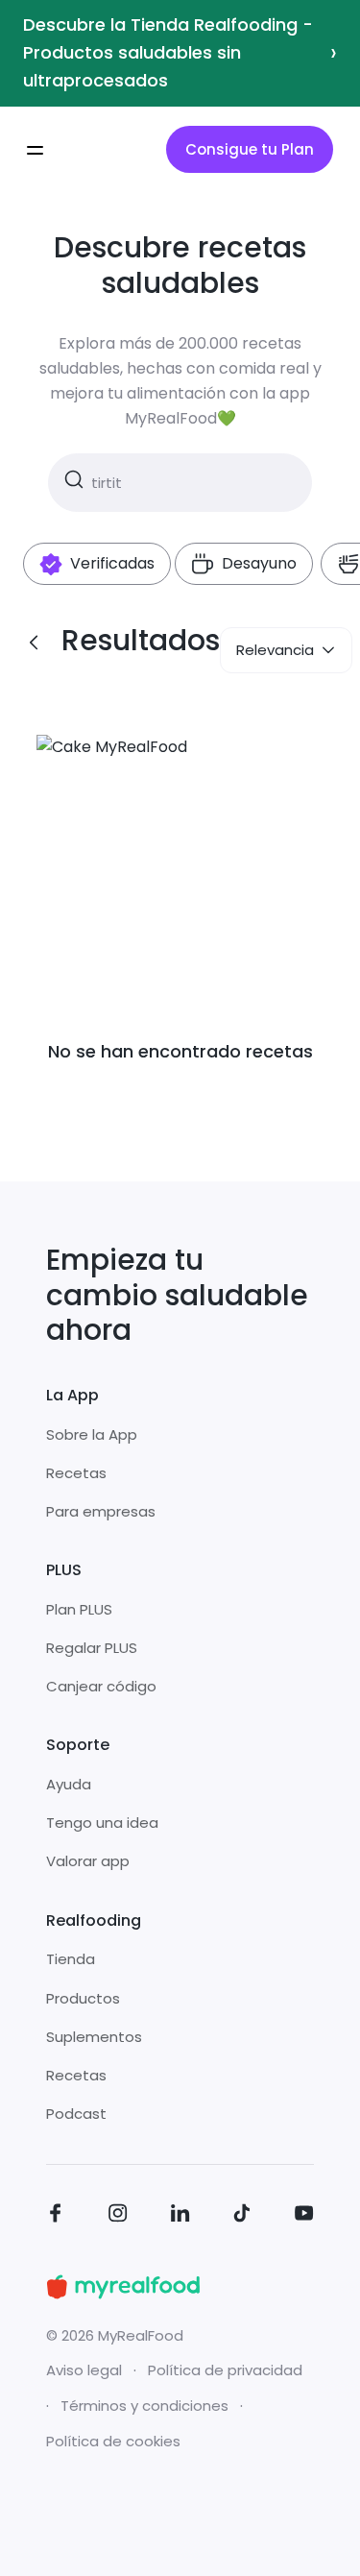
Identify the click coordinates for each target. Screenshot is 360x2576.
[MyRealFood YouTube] (304, 2216)
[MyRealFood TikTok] (242, 2216)
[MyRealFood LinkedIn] (180, 2216)
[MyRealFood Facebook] (56, 2216)
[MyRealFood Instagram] (118, 2216)
